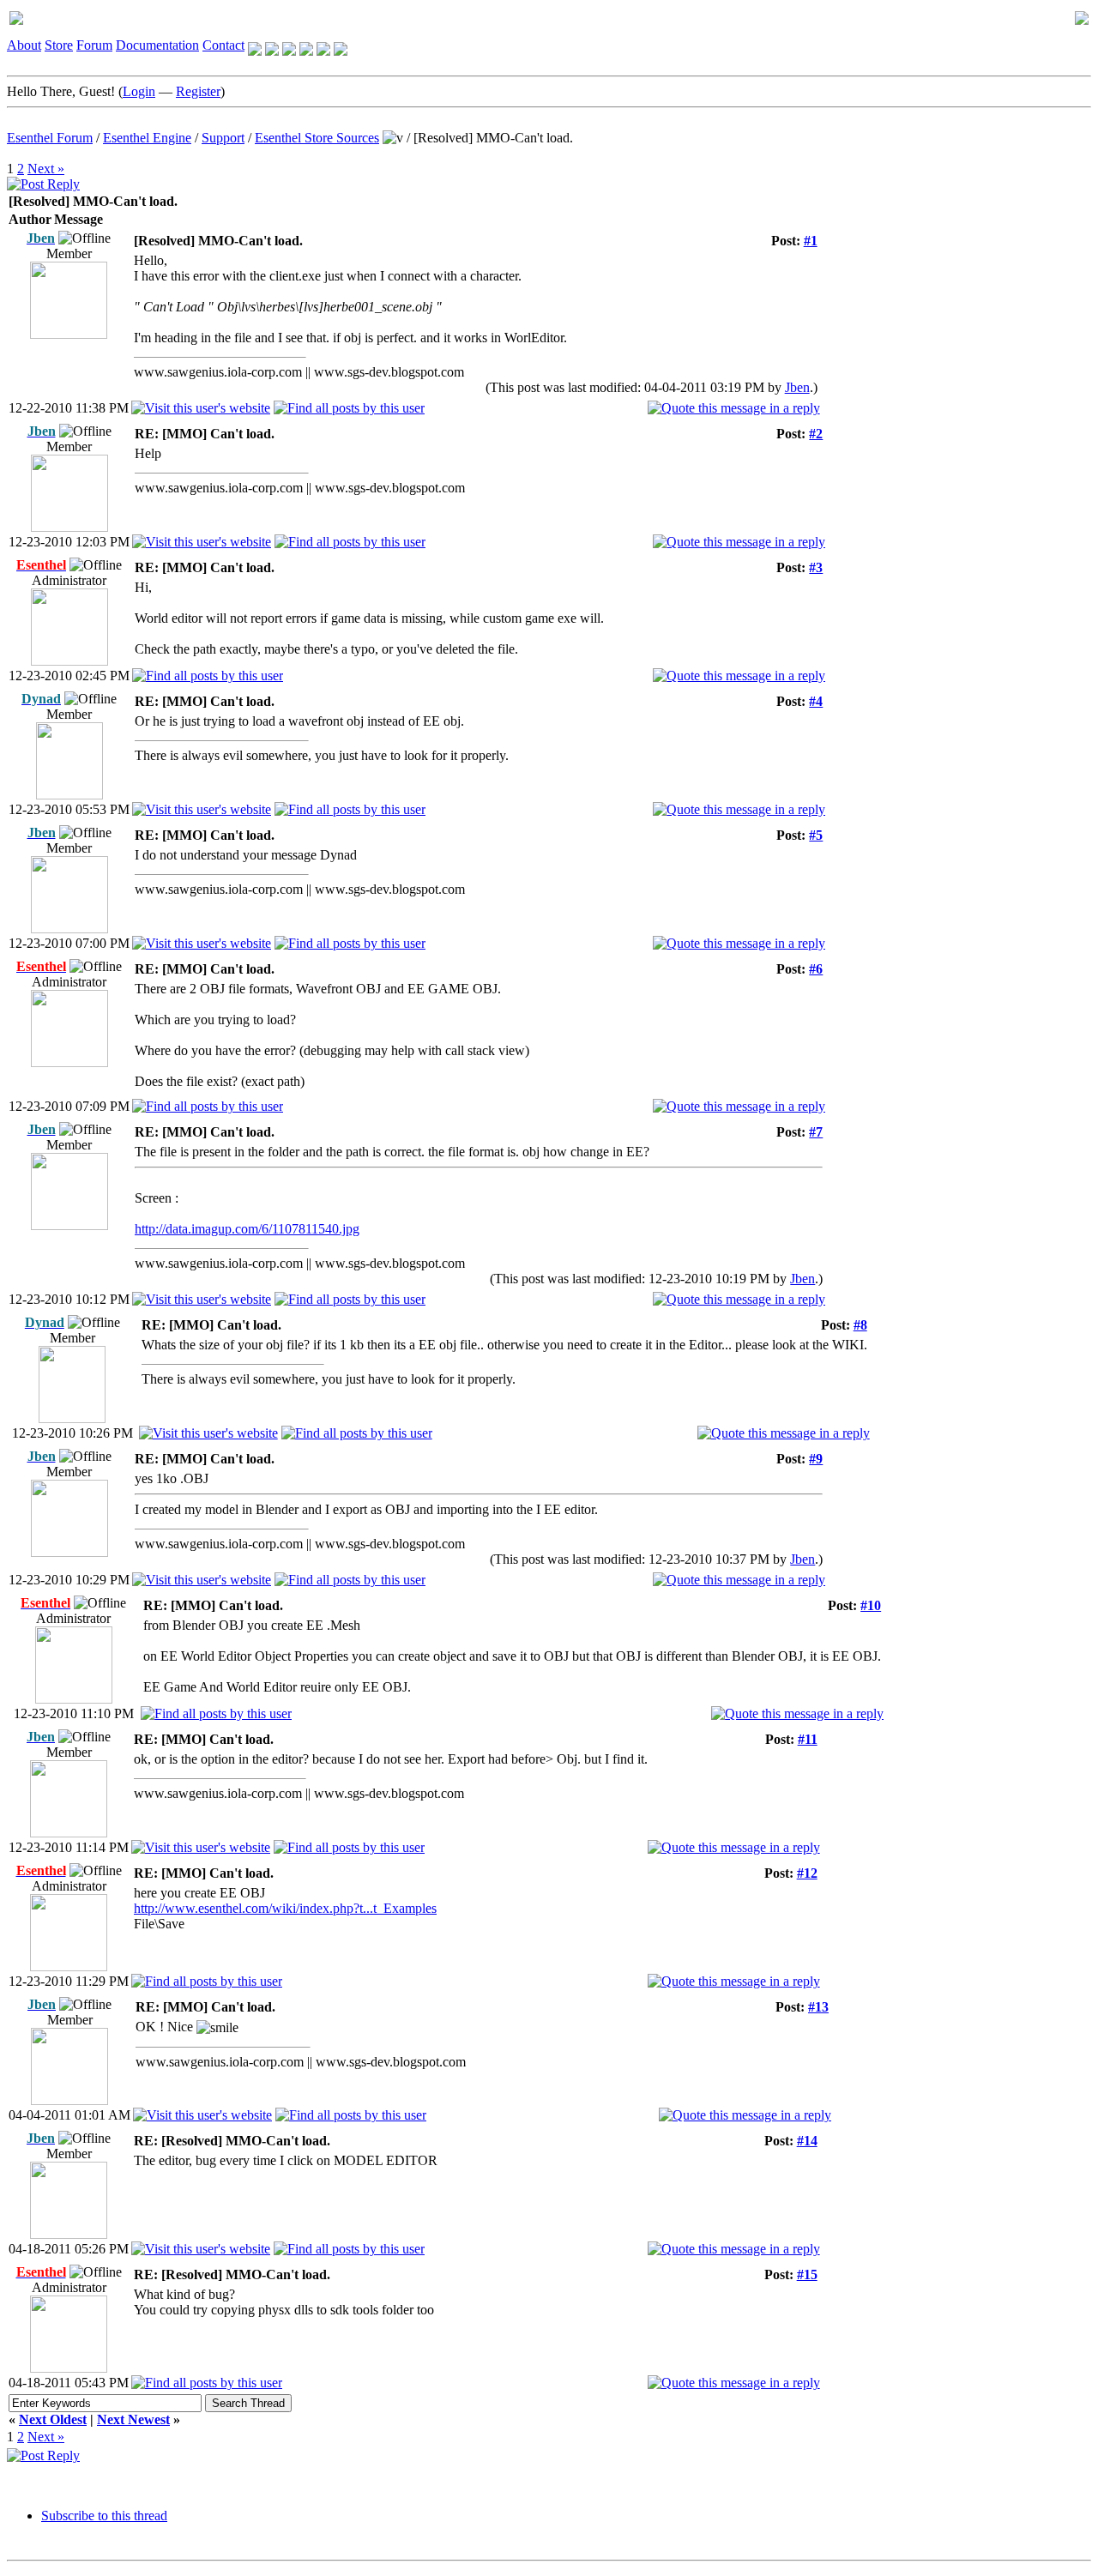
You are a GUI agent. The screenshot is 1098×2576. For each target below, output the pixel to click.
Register (198, 91)
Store (59, 45)
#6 (816, 969)
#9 (816, 1459)
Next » (46, 169)
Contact (223, 45)
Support (223, 138)
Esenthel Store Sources (317, 138)
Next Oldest (53, 2419)
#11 (808, 1739)
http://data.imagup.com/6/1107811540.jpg (247, 1229)
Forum (94, 45)
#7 (816, 1132)
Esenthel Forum (50, 138)
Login (139, 91)
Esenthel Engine (147, 138)
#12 (807, 1873)
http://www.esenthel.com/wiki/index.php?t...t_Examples (285, 1908)
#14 (807, 2141)
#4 (816, 701)
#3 (816, 567)
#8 (860, 1325)
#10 (871, 1605)
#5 (816, 835)
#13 (818, 2007)
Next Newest (133, 2419)
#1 (811, 241)
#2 (816, 434)
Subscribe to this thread (104, 2516)
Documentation (157, 45)
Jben (797, 387)
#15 (807, 2274)
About (24, 45)
